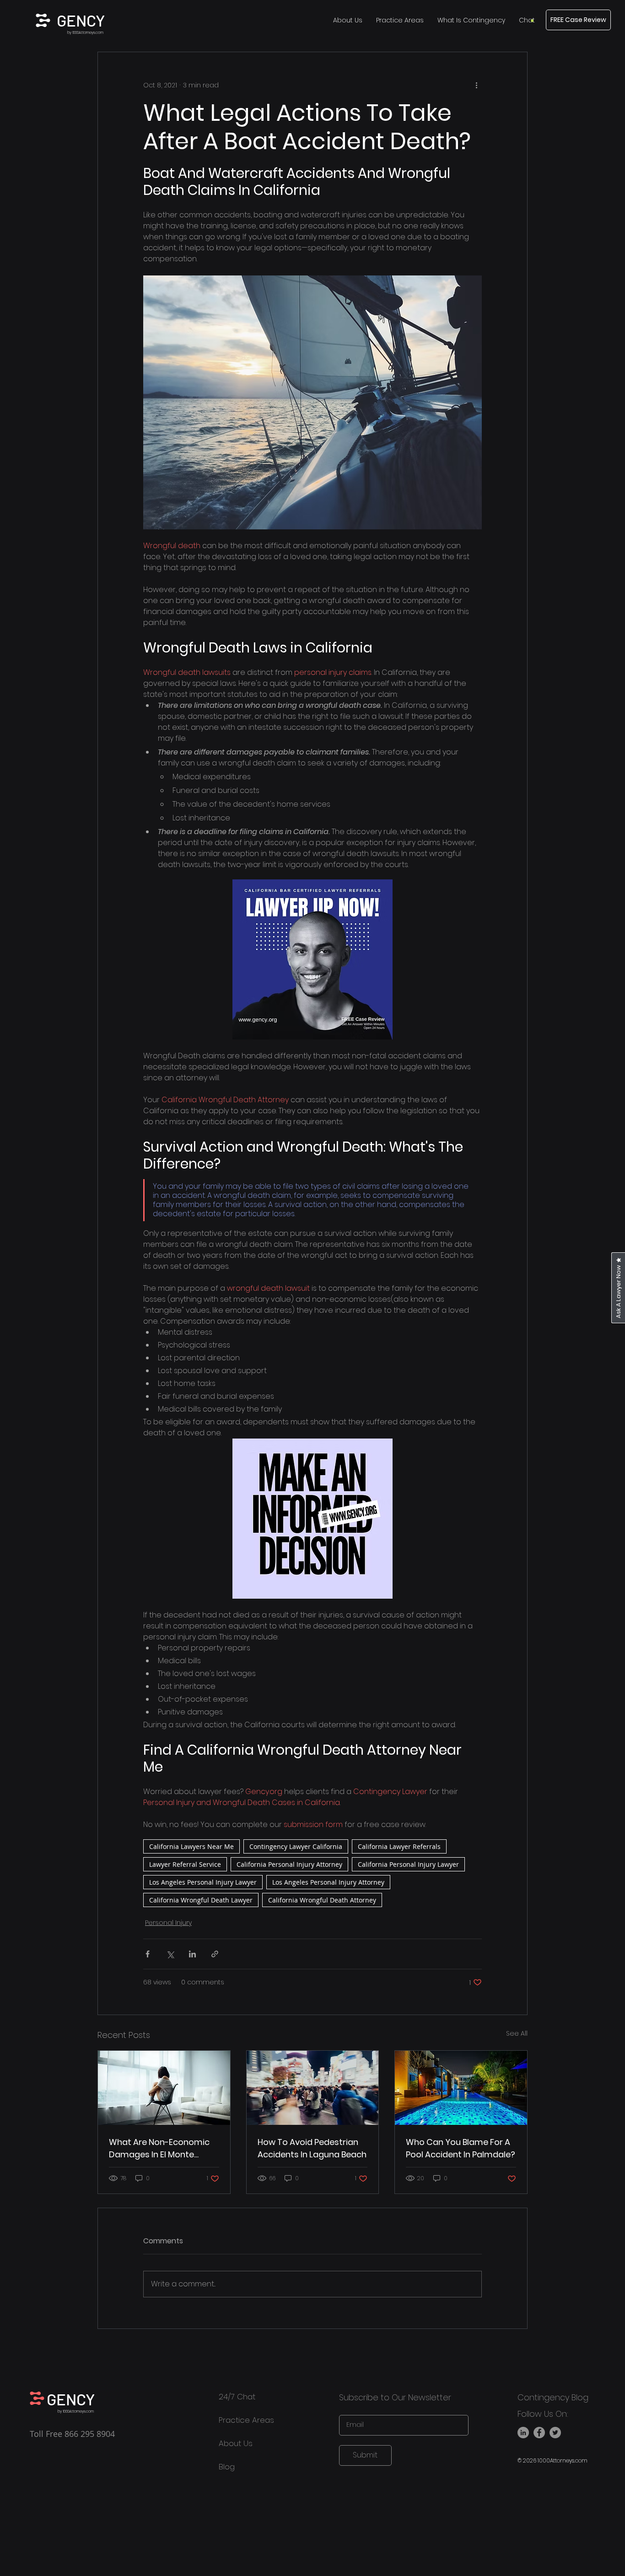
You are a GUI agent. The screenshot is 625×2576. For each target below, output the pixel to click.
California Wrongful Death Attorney (322, 1900)
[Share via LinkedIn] (192, 1954)
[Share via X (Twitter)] (170, 1954)
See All (517, 2033)
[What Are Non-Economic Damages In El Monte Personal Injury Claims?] (164, 2088)
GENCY (81, 20)
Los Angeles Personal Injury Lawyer (203, 1882)
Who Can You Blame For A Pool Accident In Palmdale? (461, 2148)
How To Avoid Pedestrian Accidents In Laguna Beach (312, 2148)
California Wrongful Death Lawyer (201, 1900)
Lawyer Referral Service (185, 1864)
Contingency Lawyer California (296, 1846)
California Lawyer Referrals (399, 1846)
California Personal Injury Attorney (289, 1864)
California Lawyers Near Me (191, 1846)
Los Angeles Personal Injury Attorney (328, 1882)
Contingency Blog (553, 2397)
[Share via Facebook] (148, 1954)
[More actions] (476, 85)
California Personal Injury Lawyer (408, 1864)
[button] (527, 20)
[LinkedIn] (523, 2433)
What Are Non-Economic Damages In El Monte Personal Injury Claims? (159, 2148)
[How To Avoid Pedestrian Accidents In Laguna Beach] (313, 2088)
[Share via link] (215, 1954)
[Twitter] (555, 2433)
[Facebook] (539, 2433)
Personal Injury (168, 1923)
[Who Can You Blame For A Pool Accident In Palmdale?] (461, 2088)
